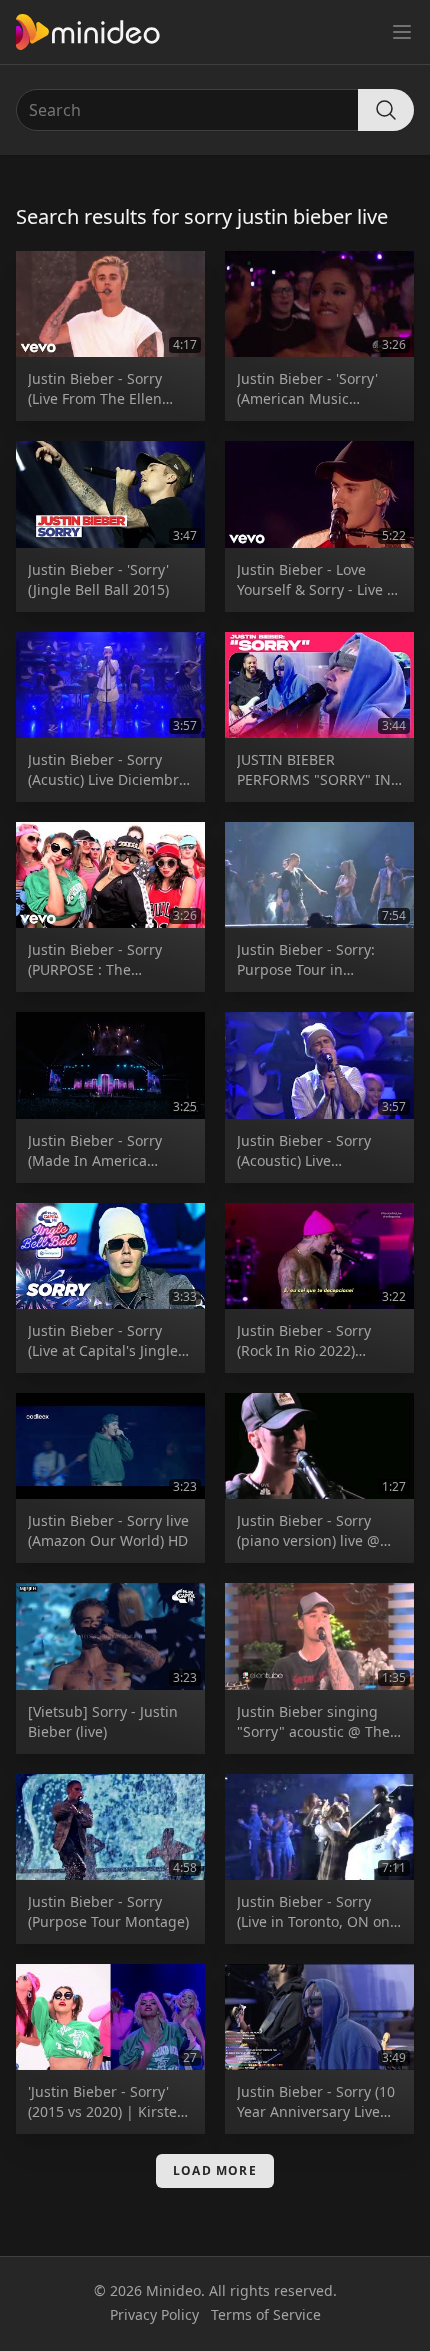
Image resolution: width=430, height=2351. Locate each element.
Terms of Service (266, 2314)
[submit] (386, 110)
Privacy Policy (154, 2314)
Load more (215, 2170)
